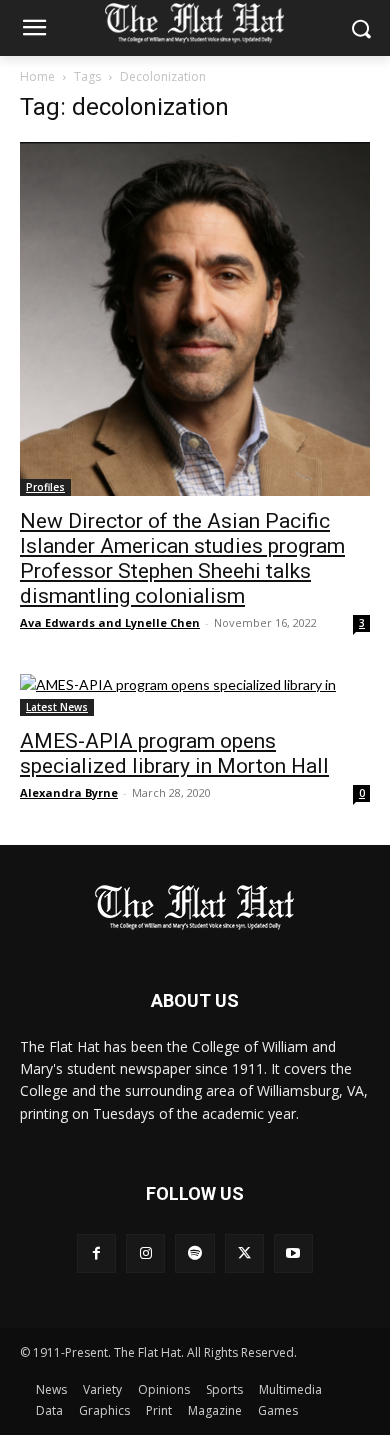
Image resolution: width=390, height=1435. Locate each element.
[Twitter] (244, 1253)
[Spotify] (194, 1253)
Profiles (45, 487)
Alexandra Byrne (69, 792)
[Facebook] (96, 1253)
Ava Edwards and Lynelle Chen (110, 622)
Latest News (57, 707)
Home (37, 76)
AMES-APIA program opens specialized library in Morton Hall (174, 753)
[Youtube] (293, 1253)
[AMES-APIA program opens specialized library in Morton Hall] (195, 695)
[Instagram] (145, 1253)
